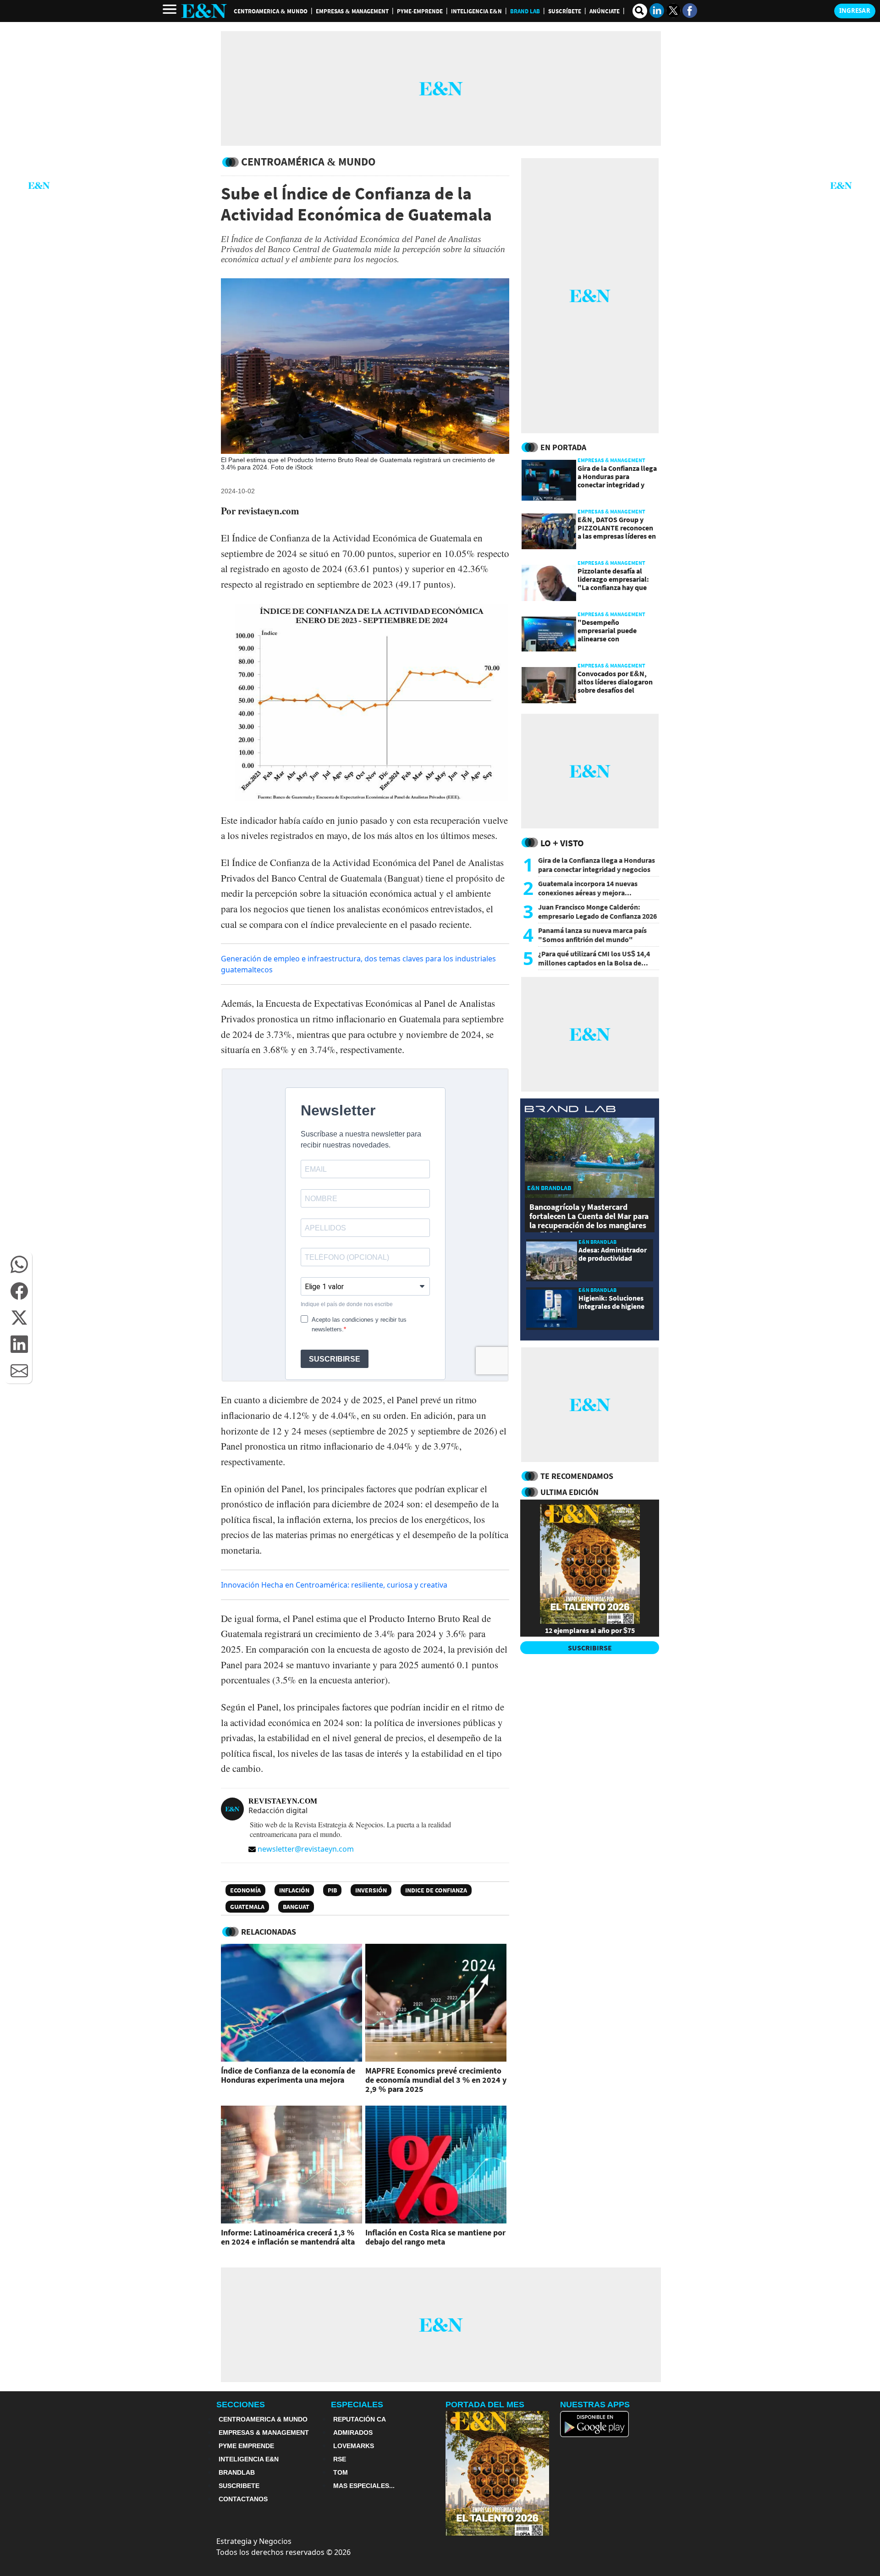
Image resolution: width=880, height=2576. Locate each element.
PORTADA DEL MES (485, 2405)
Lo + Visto (562, 843)
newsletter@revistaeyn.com (306, 1849)
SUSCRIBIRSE (590, 1648)
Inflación (294, 1890)
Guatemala (247, 1907)
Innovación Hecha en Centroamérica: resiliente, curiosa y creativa (334, 1585)
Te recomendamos (577, 1476)
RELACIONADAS (269, 1932)
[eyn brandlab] (570, 1110)
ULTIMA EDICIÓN (569, 1492)
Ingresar (855, 11)
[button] (19, 1264)
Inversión (371, 1890)
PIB (332, 1890)
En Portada (563, 447)
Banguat (296, 1907)
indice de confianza (436, 1890)
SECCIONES (241, 2405)
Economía (245, 1890)
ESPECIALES (357, 2405)
